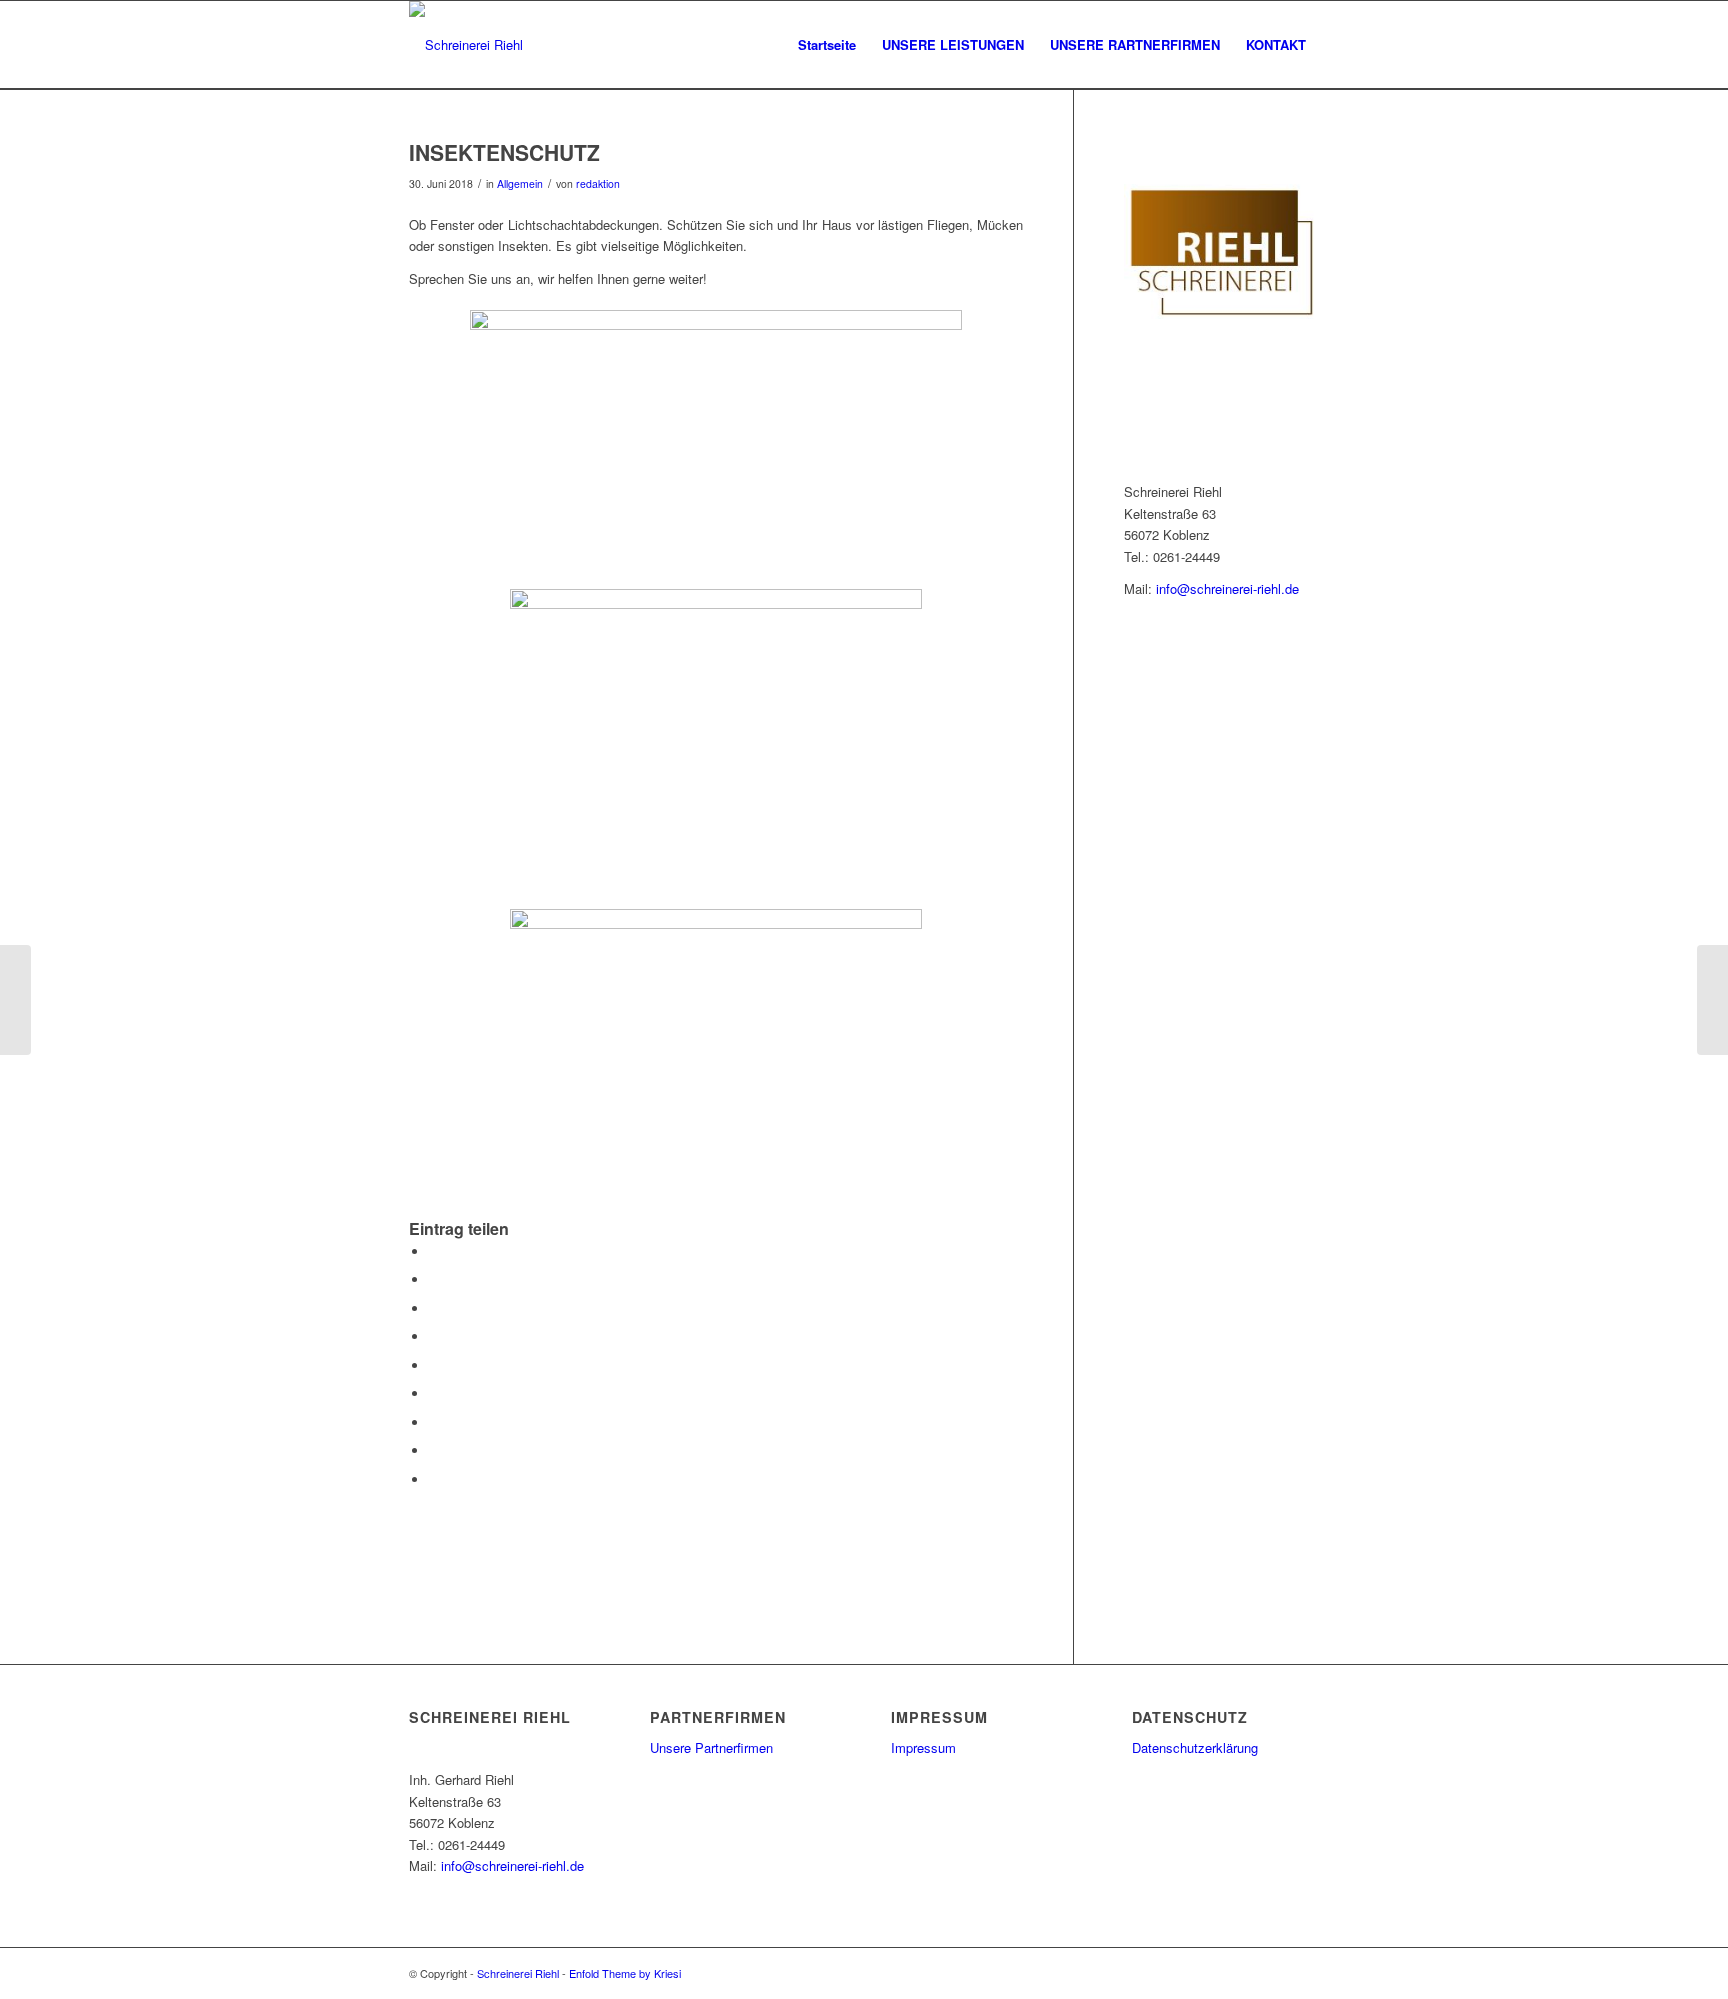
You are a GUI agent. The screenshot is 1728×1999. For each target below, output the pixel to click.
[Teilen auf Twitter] (434, 1279)
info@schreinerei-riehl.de (1227, 588)
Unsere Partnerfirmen (711, 1747)
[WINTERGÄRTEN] (15, 1000)
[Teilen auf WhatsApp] (434, 1308)
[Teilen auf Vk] (434, 1422)
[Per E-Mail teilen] (434, 1479)
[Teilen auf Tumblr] (434, 1393)
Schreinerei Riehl (518, 1973)
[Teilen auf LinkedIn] (434, 1365)
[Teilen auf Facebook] (434, 1251)
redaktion (598, 183)
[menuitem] (827, 45)
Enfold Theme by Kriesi (625, 1973)
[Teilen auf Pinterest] (434, 1336)
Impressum (923, 1747)
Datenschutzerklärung (1195, 1747)
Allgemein (520, 183)
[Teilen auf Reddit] (434, 1450)
